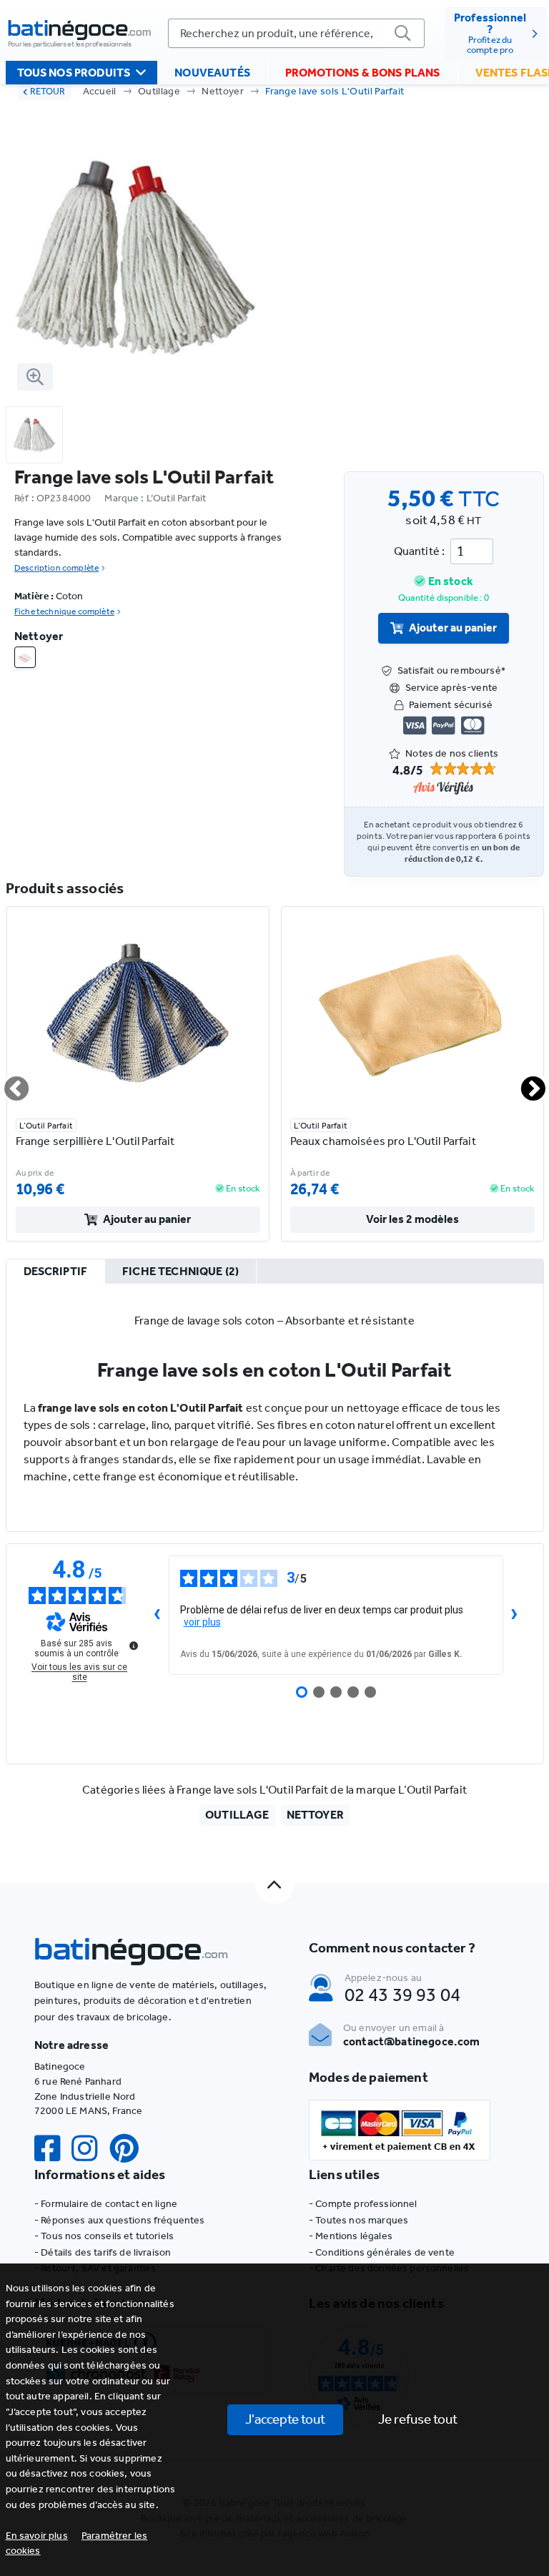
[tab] (56, 1272)
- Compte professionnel (363, 2204)
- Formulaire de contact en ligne (106, 2204)
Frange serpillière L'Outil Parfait (95, 1141)
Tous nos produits (74, 73)
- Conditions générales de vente (382, 2252)
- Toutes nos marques (358, 2220)
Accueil (100, 91)
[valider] (403, 33)
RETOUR (48, 91)
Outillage (159, 91)
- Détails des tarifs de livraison (103, 2252)
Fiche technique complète (64, 611)
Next (525, 1083)
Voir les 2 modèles (412, 1219)
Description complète (56, 568)
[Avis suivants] (515, 1616)
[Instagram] (90, 2149)
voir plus (202, 1622)
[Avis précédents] (157, 1616)
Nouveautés (212, 73)
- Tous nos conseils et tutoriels (104, 2236)
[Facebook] (53, 2149)
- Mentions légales (351, 2236)
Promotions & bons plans (363, 73)
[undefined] (134, 1646)
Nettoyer (223, 91)
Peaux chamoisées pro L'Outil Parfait (383, 1141)
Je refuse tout (418, 2419)
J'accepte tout (285, 2419)
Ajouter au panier (453, 628)
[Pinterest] (130, 2149)
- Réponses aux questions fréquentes (120, 2220)
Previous (8, 1083)
